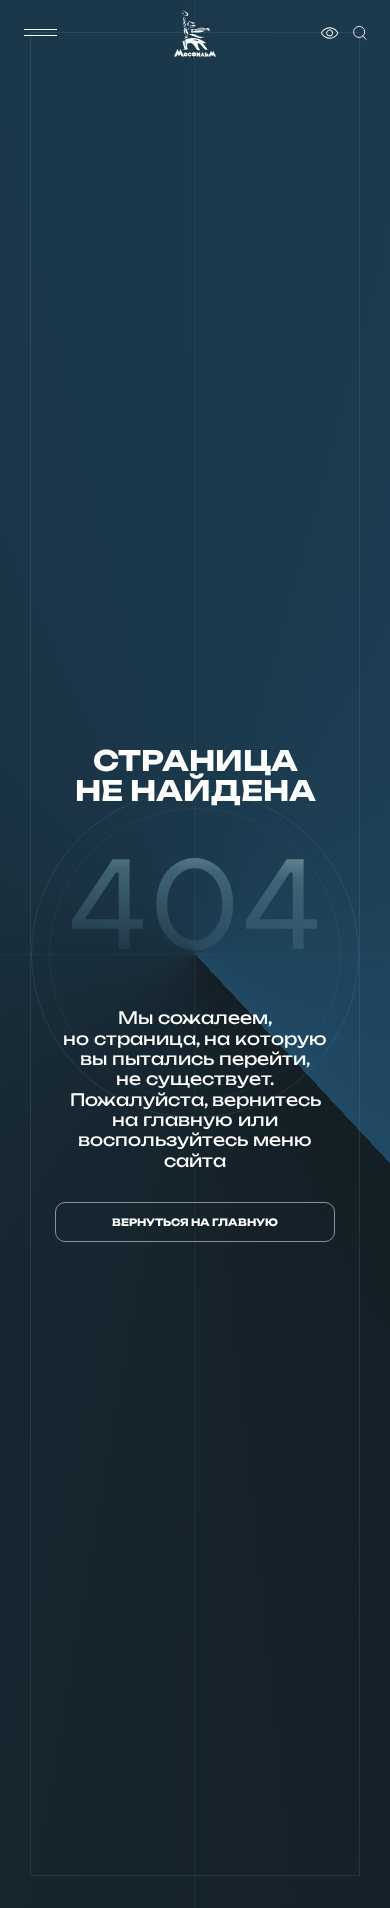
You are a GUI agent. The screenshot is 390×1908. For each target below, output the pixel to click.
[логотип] (195, 33)
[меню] (41, 33)
